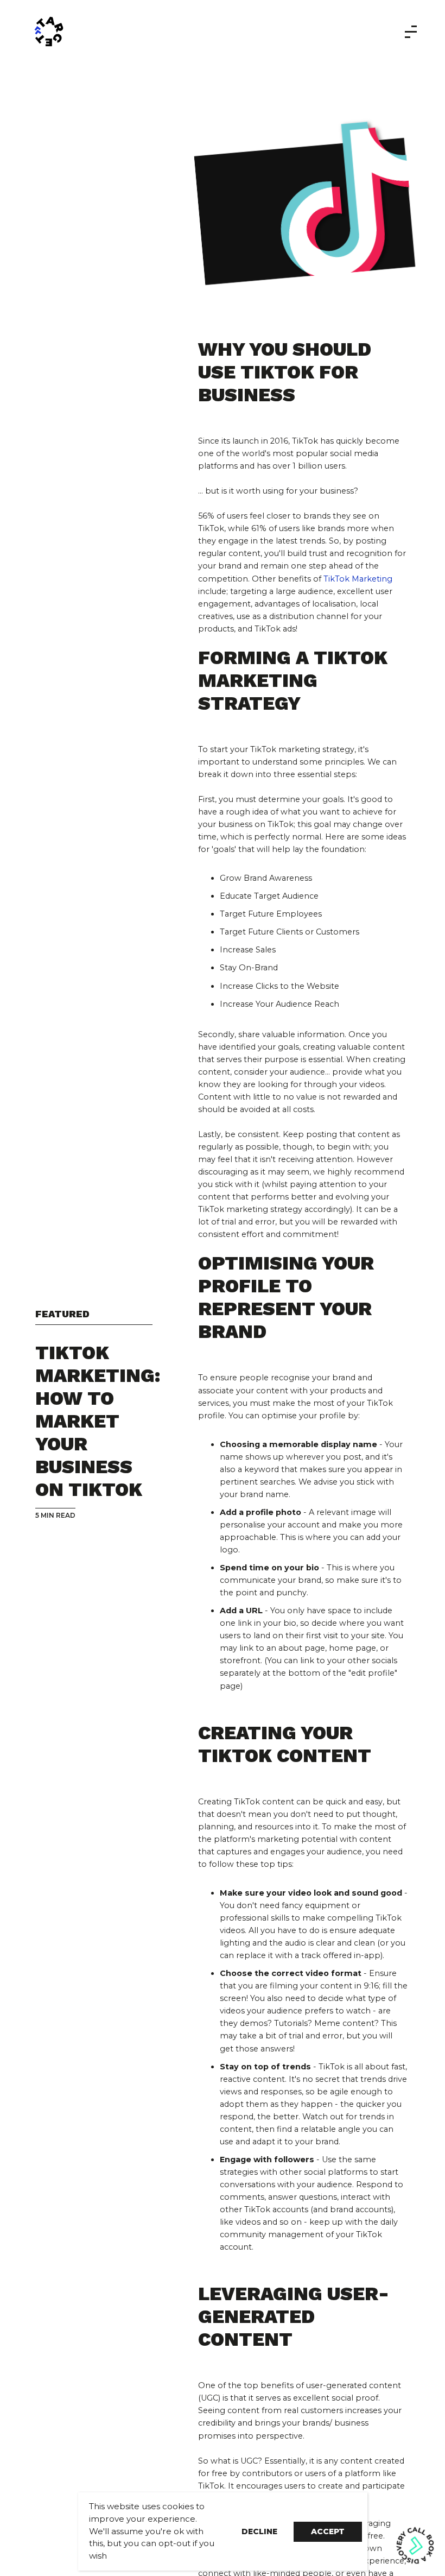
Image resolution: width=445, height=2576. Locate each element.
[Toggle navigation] (408, 32)
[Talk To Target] (208, 31)
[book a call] (415, 2545)
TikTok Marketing (358, 579)
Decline (259, 2531)
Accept (328, 2531)
